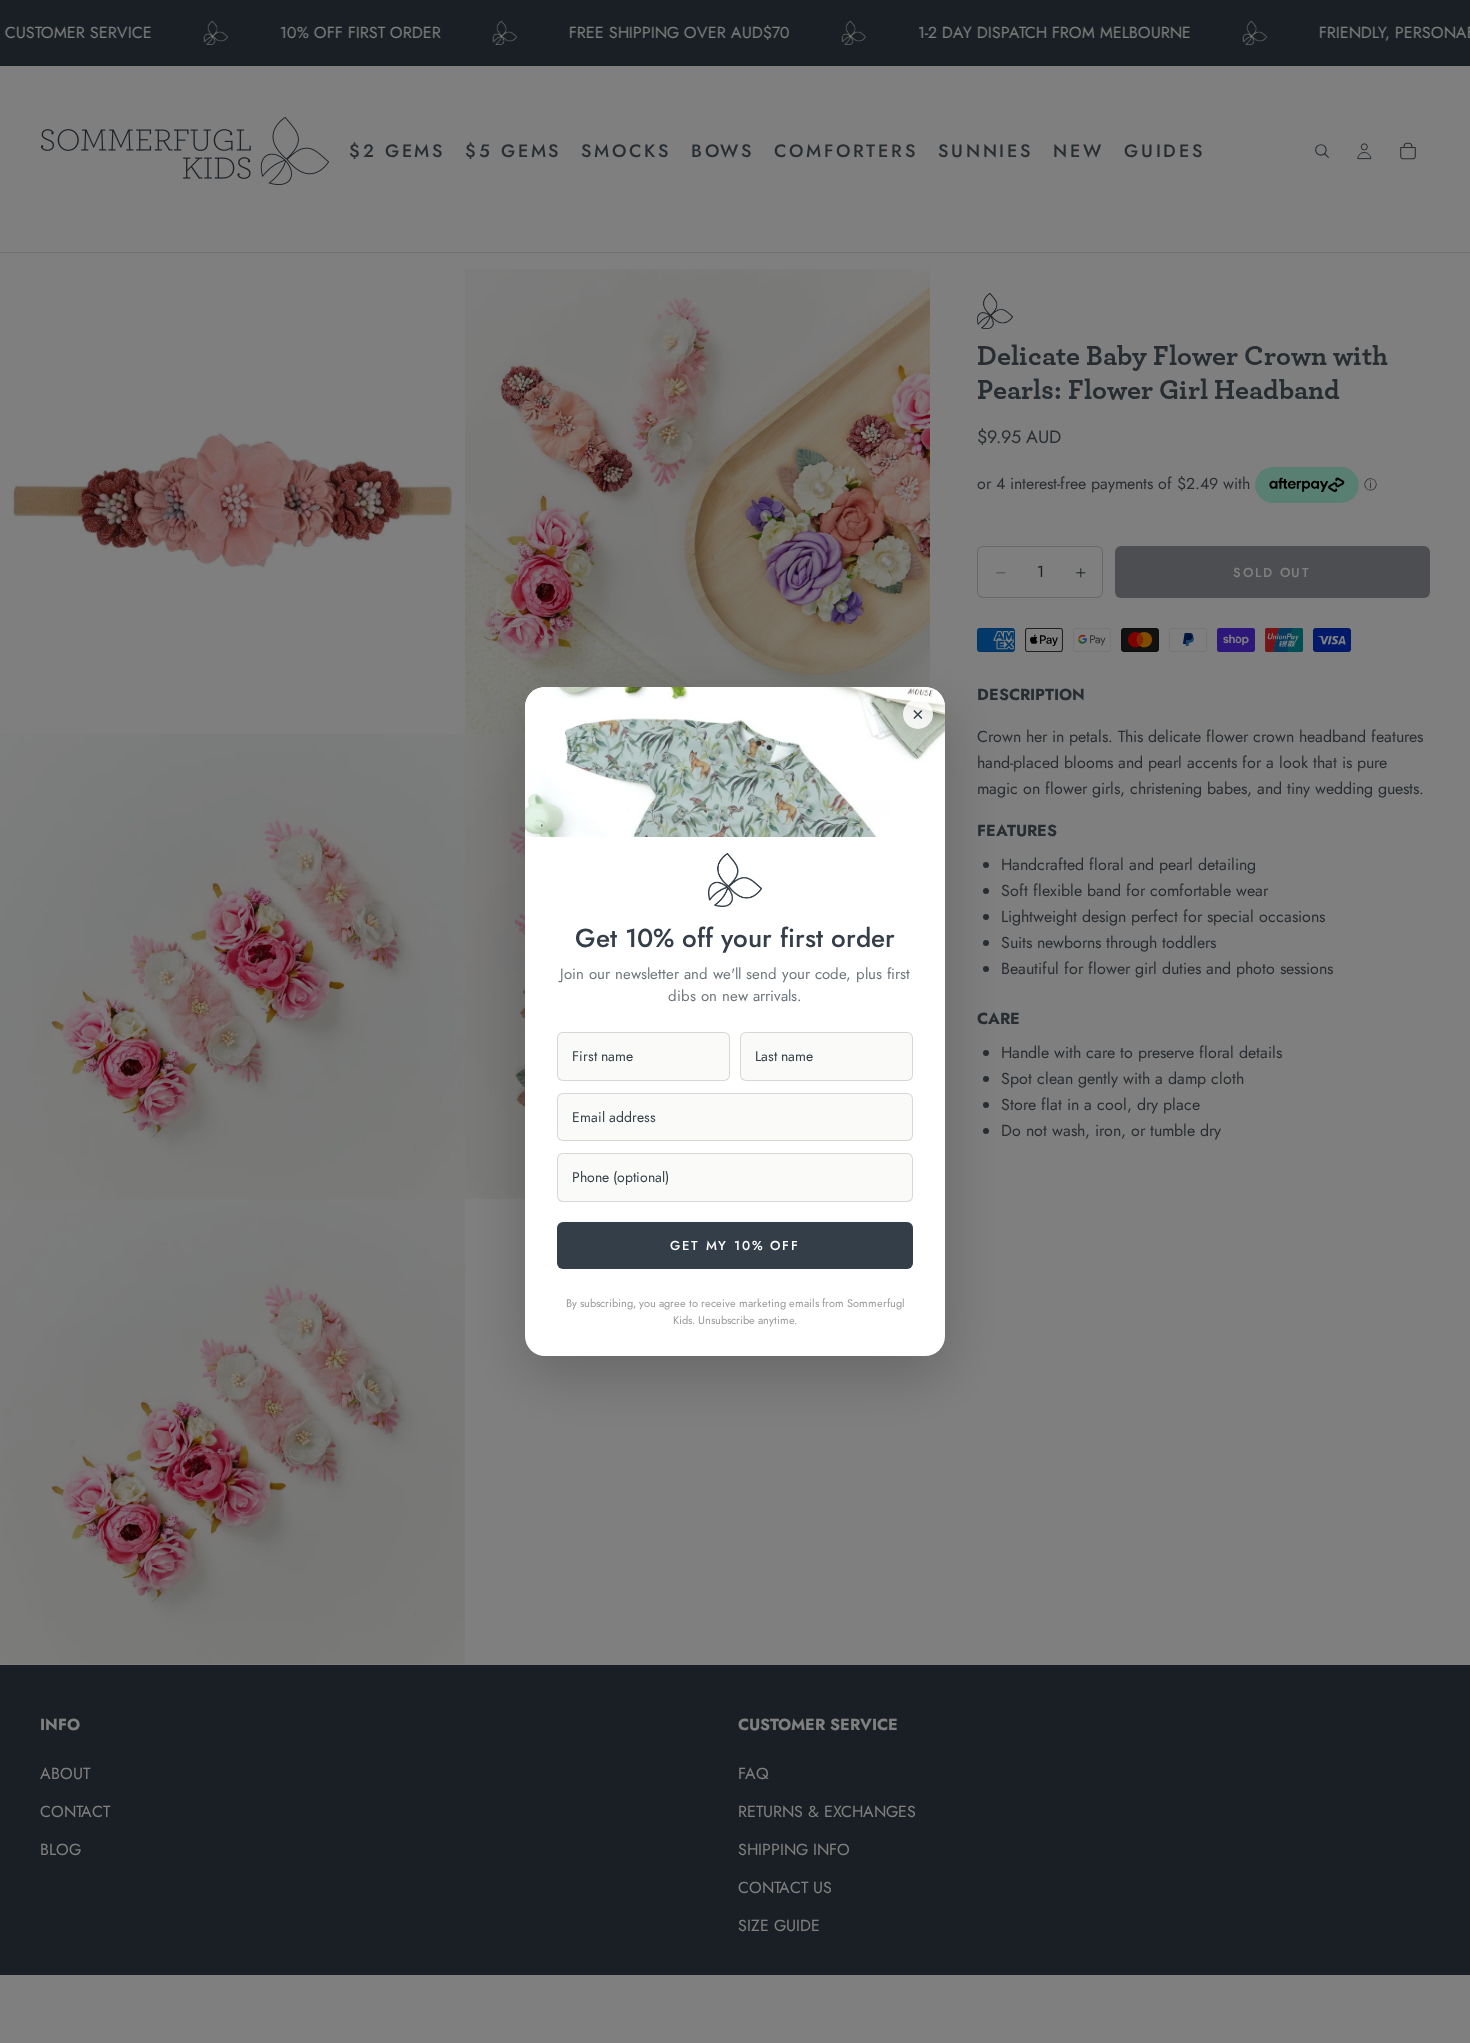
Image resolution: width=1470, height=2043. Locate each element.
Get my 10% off (734, 1245)
